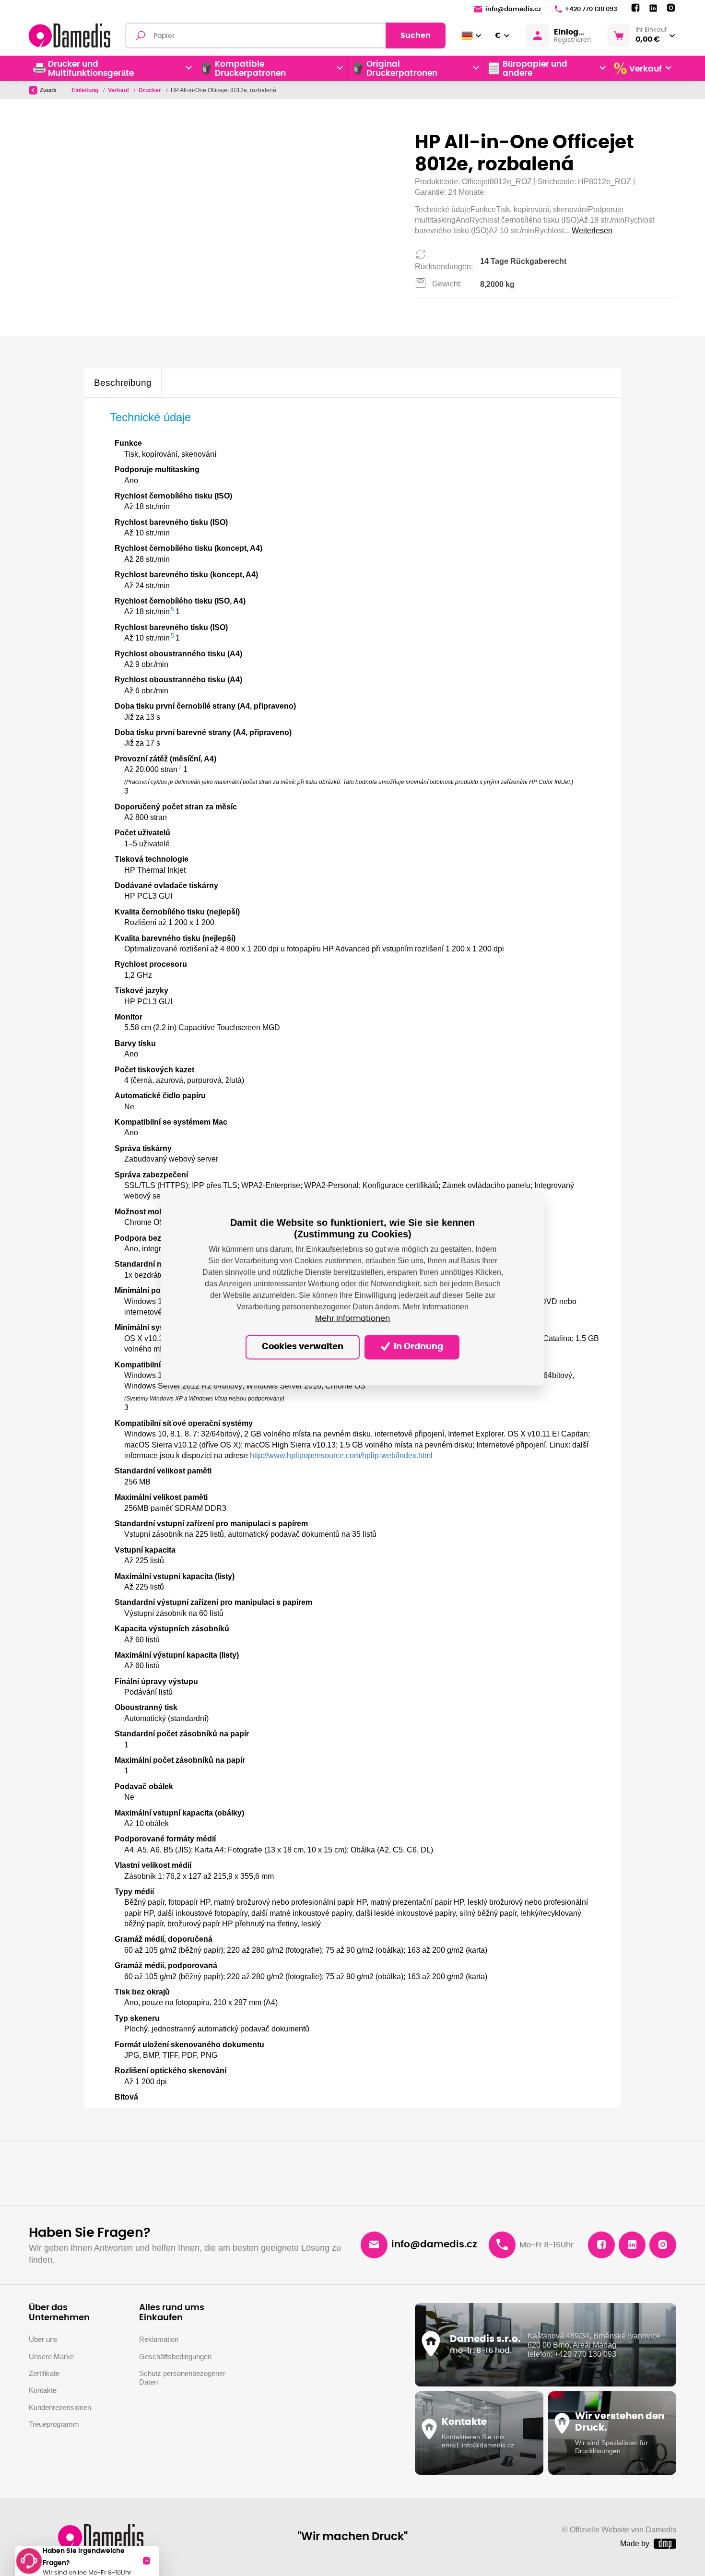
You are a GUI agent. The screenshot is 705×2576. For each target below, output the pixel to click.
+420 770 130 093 (591, 9)
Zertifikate (44, 2373)
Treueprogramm (54, 2424)
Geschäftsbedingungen (175, 2356)
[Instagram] (671, 8)
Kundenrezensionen (60, 2407)
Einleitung (86, 90)
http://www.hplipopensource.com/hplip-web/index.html (341, 1455)
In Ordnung (417, 1347)
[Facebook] (635, 8)
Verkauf (119, 90)
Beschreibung (123, 383)
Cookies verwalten (303, 1347)
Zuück (48, 90)
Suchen (416, 36)
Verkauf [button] (646, 69)
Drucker (151, 90)
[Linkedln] (653, 8)
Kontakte (43, 2390)
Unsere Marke (51, 2356)
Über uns (43, 2339)
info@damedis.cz (513, 9)
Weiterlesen (592, 231)
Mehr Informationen (352, 1318)
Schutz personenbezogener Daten (182, 2378)
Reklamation (159, 2339)
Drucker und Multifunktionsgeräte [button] (91, 69)
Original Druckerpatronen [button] (402, 69)
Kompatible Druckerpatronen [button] (250, 69)
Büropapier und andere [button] (535, 69)
